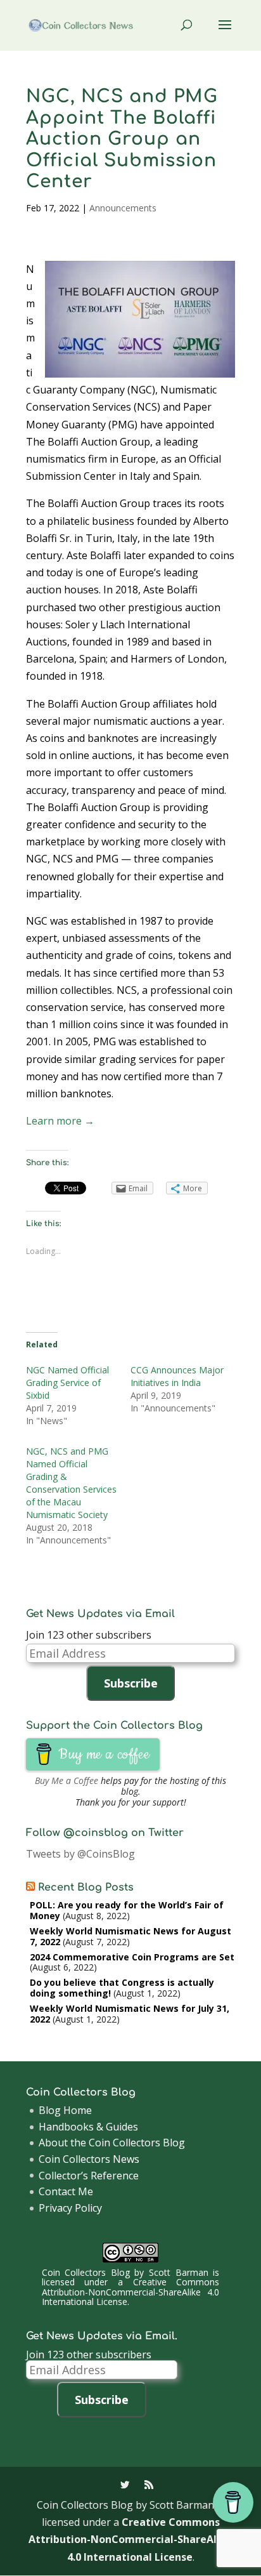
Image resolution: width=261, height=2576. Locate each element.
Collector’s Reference (89, 2176)
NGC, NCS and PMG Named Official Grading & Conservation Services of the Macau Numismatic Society (71, 1483)
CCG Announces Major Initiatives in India (177, 1376)
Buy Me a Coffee (67, 1780)
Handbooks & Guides (88, 2127)
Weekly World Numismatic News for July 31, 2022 (130, 2014)
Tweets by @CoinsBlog (80, 1854)
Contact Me (66, 2191)
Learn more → (60, 1121)
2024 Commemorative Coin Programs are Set (132, 1957)
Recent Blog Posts (86, 1887)
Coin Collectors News (89, 2159)
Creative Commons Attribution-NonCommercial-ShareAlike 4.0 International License (130, 2292)
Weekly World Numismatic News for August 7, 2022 (130, 1936)
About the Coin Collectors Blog (112, 2143)
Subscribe (131, 1683)
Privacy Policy (70, 2208)
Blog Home (65, 2110)
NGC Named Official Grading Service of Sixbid (67, 1383)
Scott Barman (179, 2272)
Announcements (123, 208)
